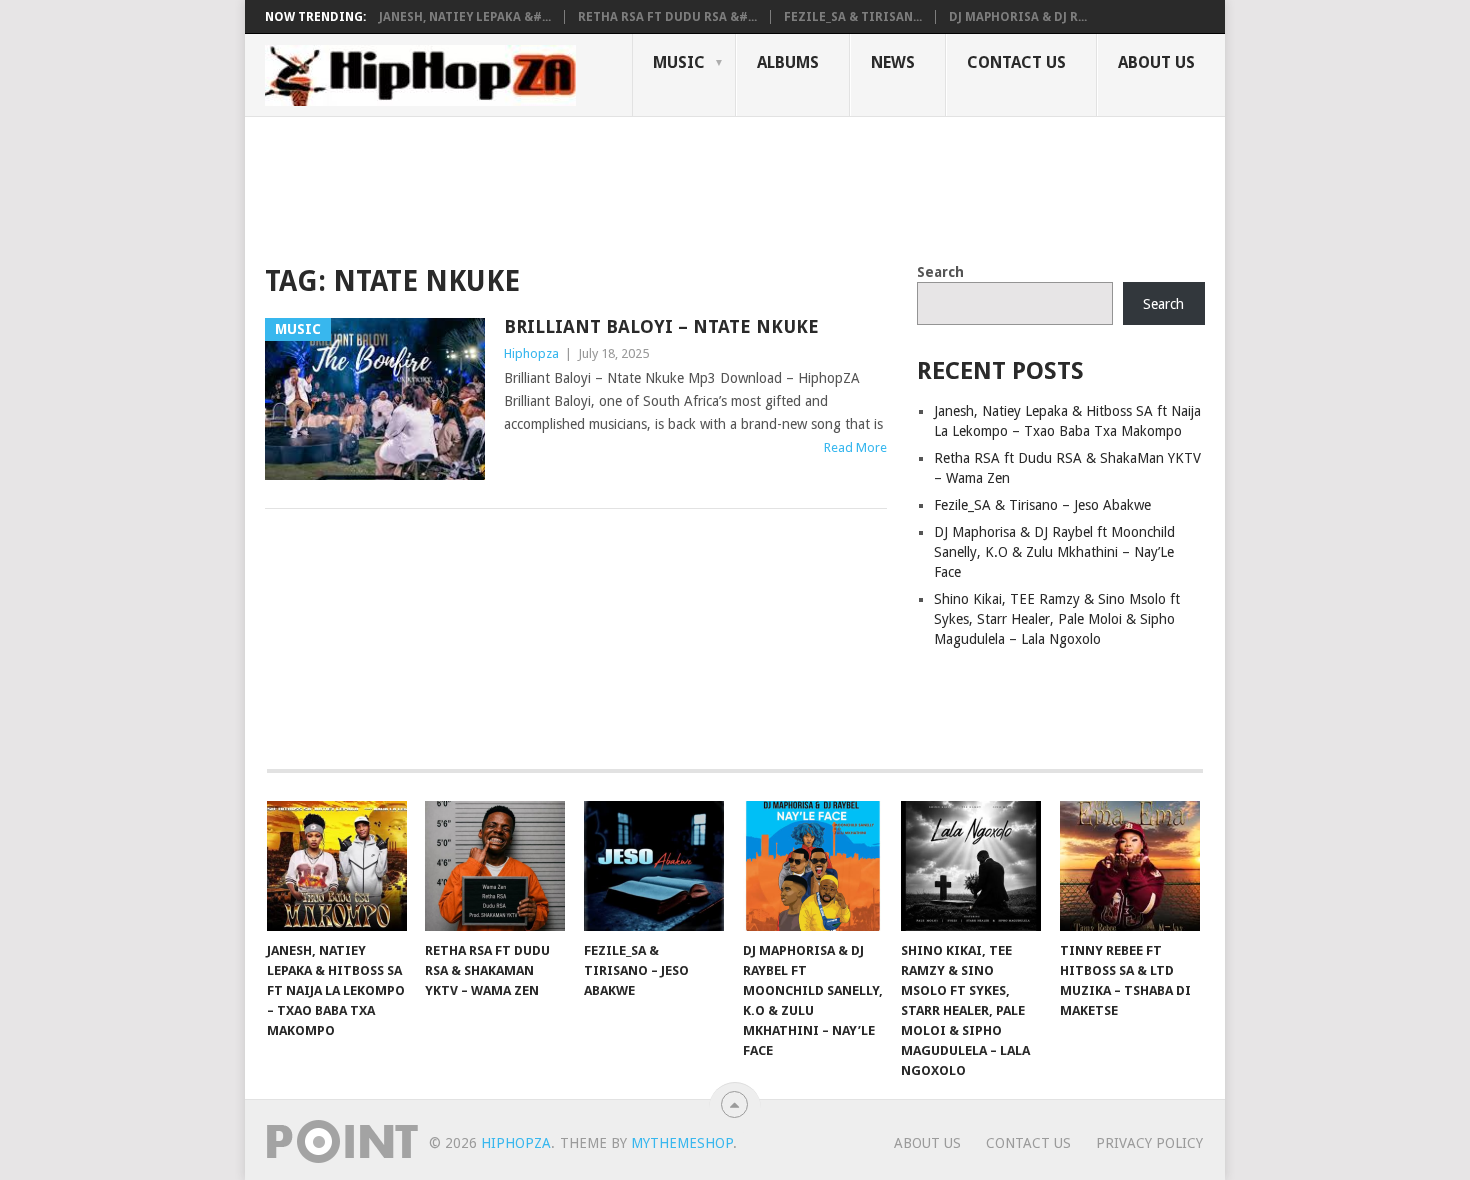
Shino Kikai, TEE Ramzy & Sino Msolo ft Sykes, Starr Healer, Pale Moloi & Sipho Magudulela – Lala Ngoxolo (1057, 619)
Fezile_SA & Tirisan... (853, 17)
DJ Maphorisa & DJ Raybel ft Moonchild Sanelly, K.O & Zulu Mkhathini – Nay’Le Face (1054, 552)
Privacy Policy (1149, 1143)
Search (940, 272)
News (893, 62)
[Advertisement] (629, 186)
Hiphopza (531, 353)
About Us (1156, 62)
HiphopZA (516, 1143)
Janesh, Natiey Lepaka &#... (465, 17)
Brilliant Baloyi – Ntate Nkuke (661, 326)
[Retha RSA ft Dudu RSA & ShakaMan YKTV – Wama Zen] (495, 866)
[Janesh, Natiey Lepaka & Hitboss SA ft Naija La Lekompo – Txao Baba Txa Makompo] (337, 866)
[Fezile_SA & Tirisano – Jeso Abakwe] (654, 866)
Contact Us (1016, 62)
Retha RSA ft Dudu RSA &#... (667, 17)
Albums (788, 62)
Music (679, 62)
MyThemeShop (682, 1143)
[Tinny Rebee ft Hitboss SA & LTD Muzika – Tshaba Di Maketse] (1130, 866)
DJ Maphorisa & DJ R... (1018, 17)
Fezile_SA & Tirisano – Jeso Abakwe (1042, 505)
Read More (855, 447)
